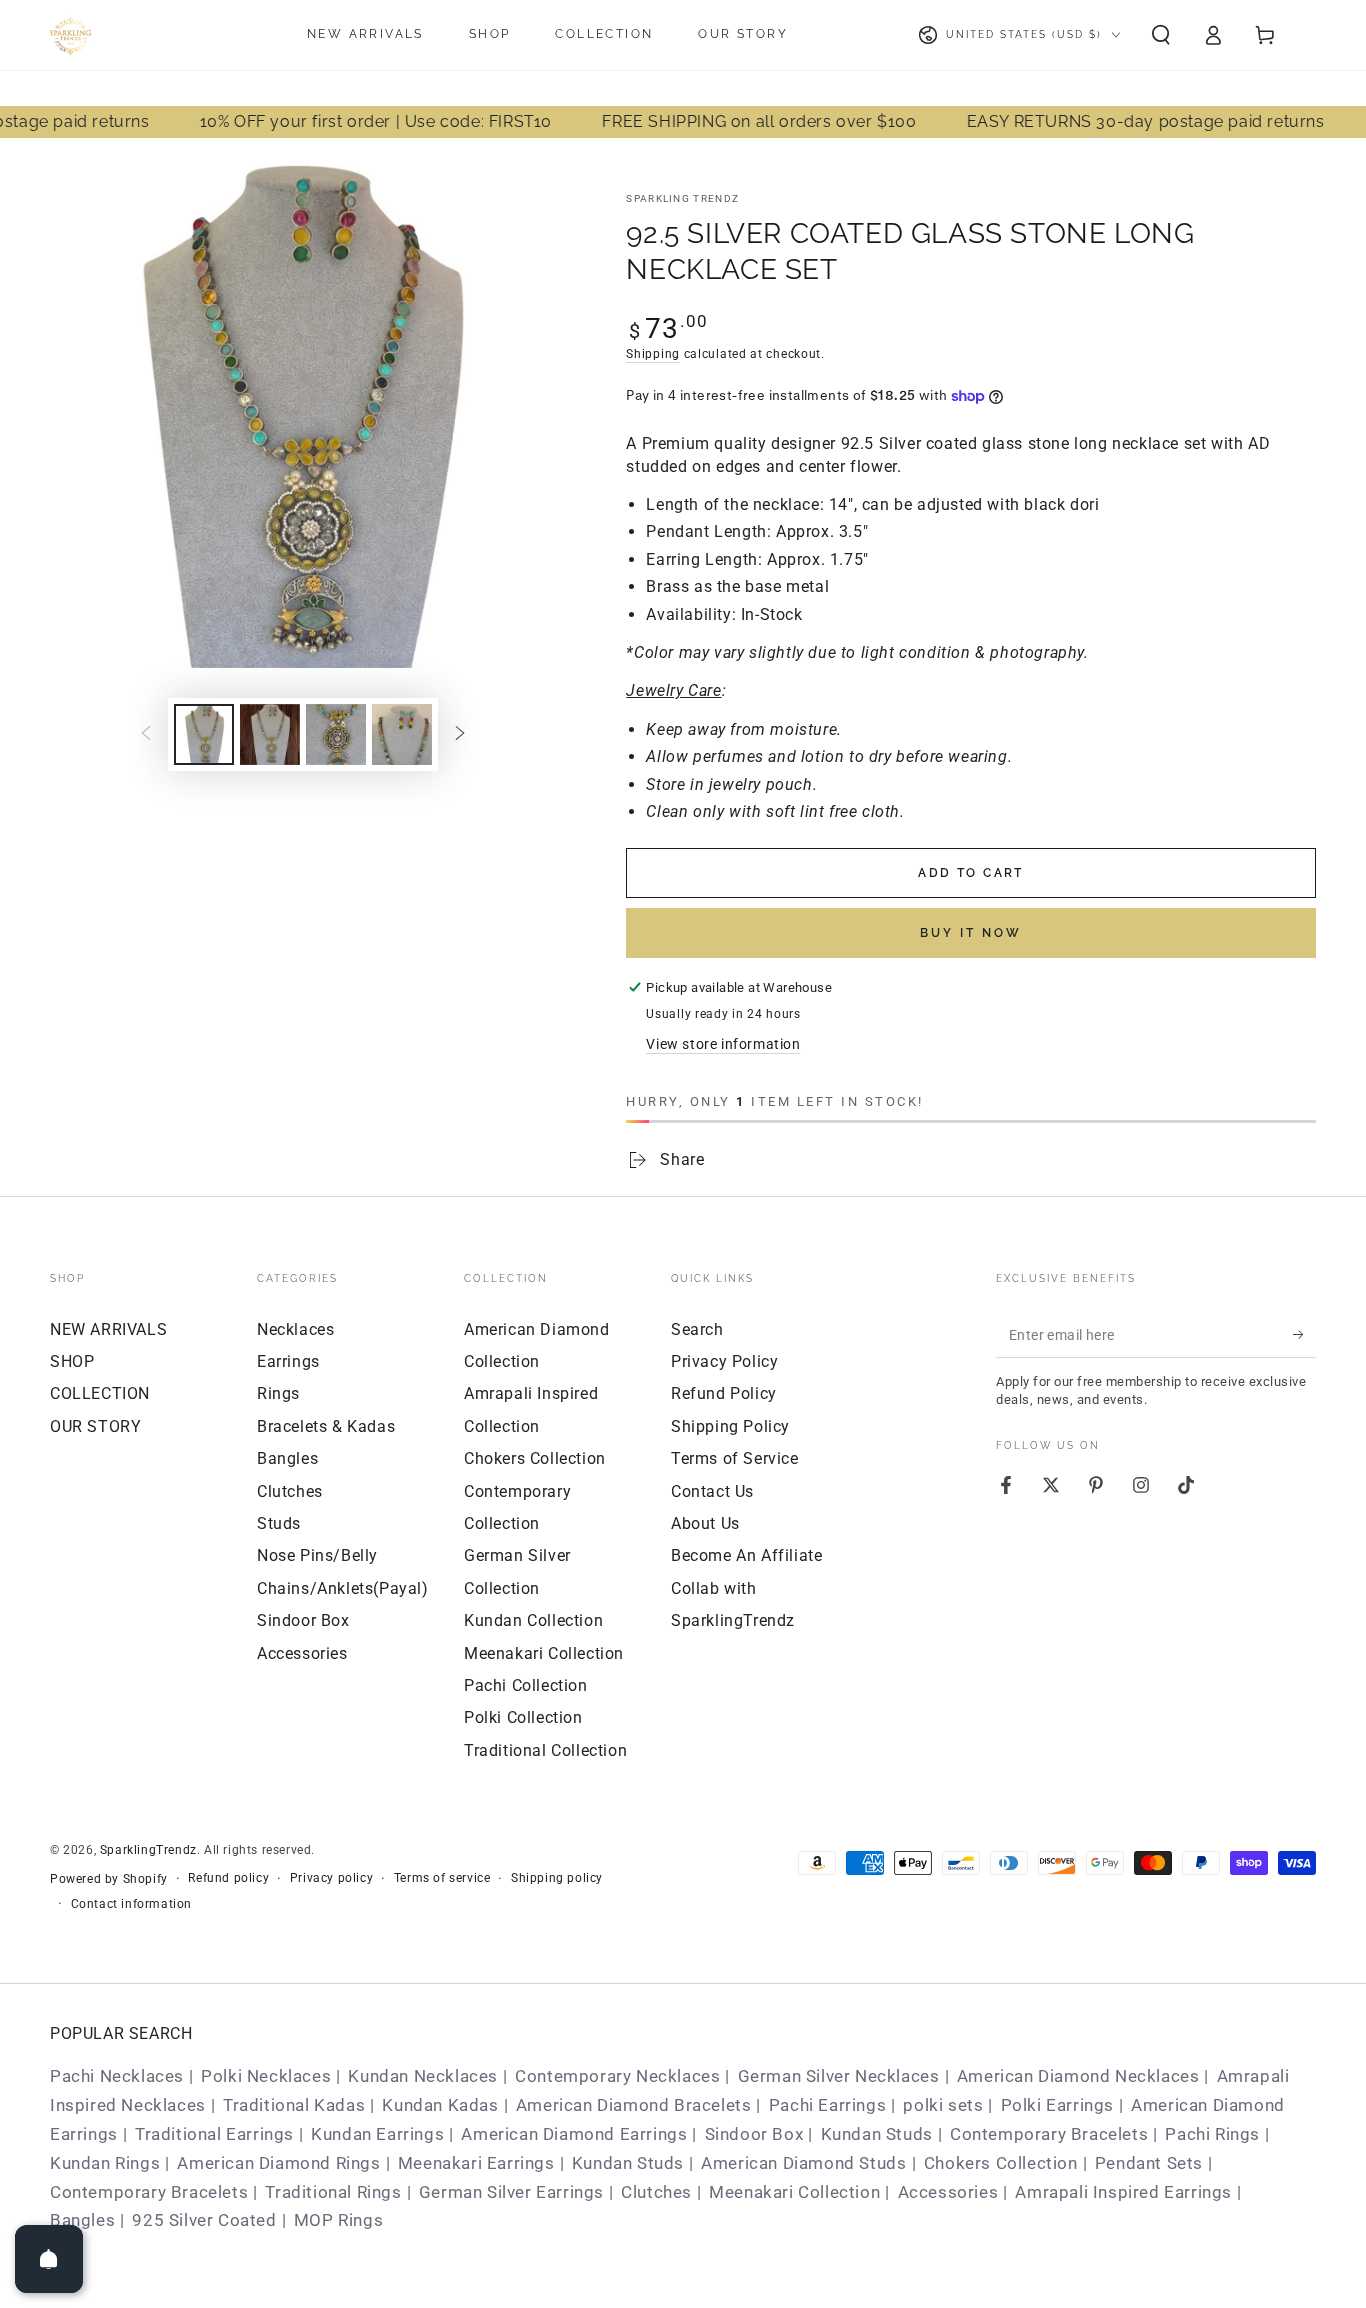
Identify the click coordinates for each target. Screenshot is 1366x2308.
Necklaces (295, 1329)
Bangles (287, 1458)
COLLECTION (100, 1393)
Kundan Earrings (377, 2134)
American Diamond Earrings (574, 2134)
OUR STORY (95, 1426)
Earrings (288, 1361)
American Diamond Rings (278, 2163)
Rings (278, 1393)
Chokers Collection (535, 1458)
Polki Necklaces (266, 2076)
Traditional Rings (333, 2192)
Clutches (290, 1491)
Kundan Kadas (440, 2105)
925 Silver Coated (204, 2220)
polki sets (943, 2105)
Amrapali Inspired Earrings (1123, 2192)
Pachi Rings (1212, 2134)
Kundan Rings (105, 2163)
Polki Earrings (1057, 2105)
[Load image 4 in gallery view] (402, 734)
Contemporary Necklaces (617, 2076)
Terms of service (442, 1878)
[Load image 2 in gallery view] (270, 734)
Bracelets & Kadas (326, 1426)
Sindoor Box (303, 1620)
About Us (705, 1523)
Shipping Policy (730, 1426)
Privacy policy (331, 1878)
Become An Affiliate (746, 1555)
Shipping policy (557, 1878)
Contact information (131, 1904)
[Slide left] (146, 734)
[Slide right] (460, 734)
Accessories (302, 1653)
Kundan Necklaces (423, 2076)
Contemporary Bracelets (1049, 2134)
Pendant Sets (1149, 2163)
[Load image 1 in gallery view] (204, 734)
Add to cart (970, 873)
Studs (279, 1523)
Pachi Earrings (827, 2105)
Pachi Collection (526, 1685)
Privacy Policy (724, 1361)
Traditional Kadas (294, 2105)
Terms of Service (735, 1458)
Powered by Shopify (109, 1879)
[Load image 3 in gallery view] (336, 734)
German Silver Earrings (511, 2192)
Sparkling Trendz (682, 198)
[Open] (49, 2259)
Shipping (653, 354)
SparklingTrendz (148, 1850)
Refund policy (228, 1878)
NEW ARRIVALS (108, 1329)
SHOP (72, 1361)
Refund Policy (724, 1393)
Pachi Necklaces (117, 2076)
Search (697, 1329)
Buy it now (971, 933)
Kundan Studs (877, 2134)
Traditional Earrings (214, 2134)
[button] (1161, 35)
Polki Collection (523, 1717)
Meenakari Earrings (476, 2163)
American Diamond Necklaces (1078, 2076)
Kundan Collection (533, 1620)
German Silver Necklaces (839, 2076)
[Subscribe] (1304, 1335)
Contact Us (712, 1491)
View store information (723, 1044)
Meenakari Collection (544, 1653)
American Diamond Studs (803, 2163)
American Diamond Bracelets (634, 2105)
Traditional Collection (545, 1750)
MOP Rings (338, 2220)
